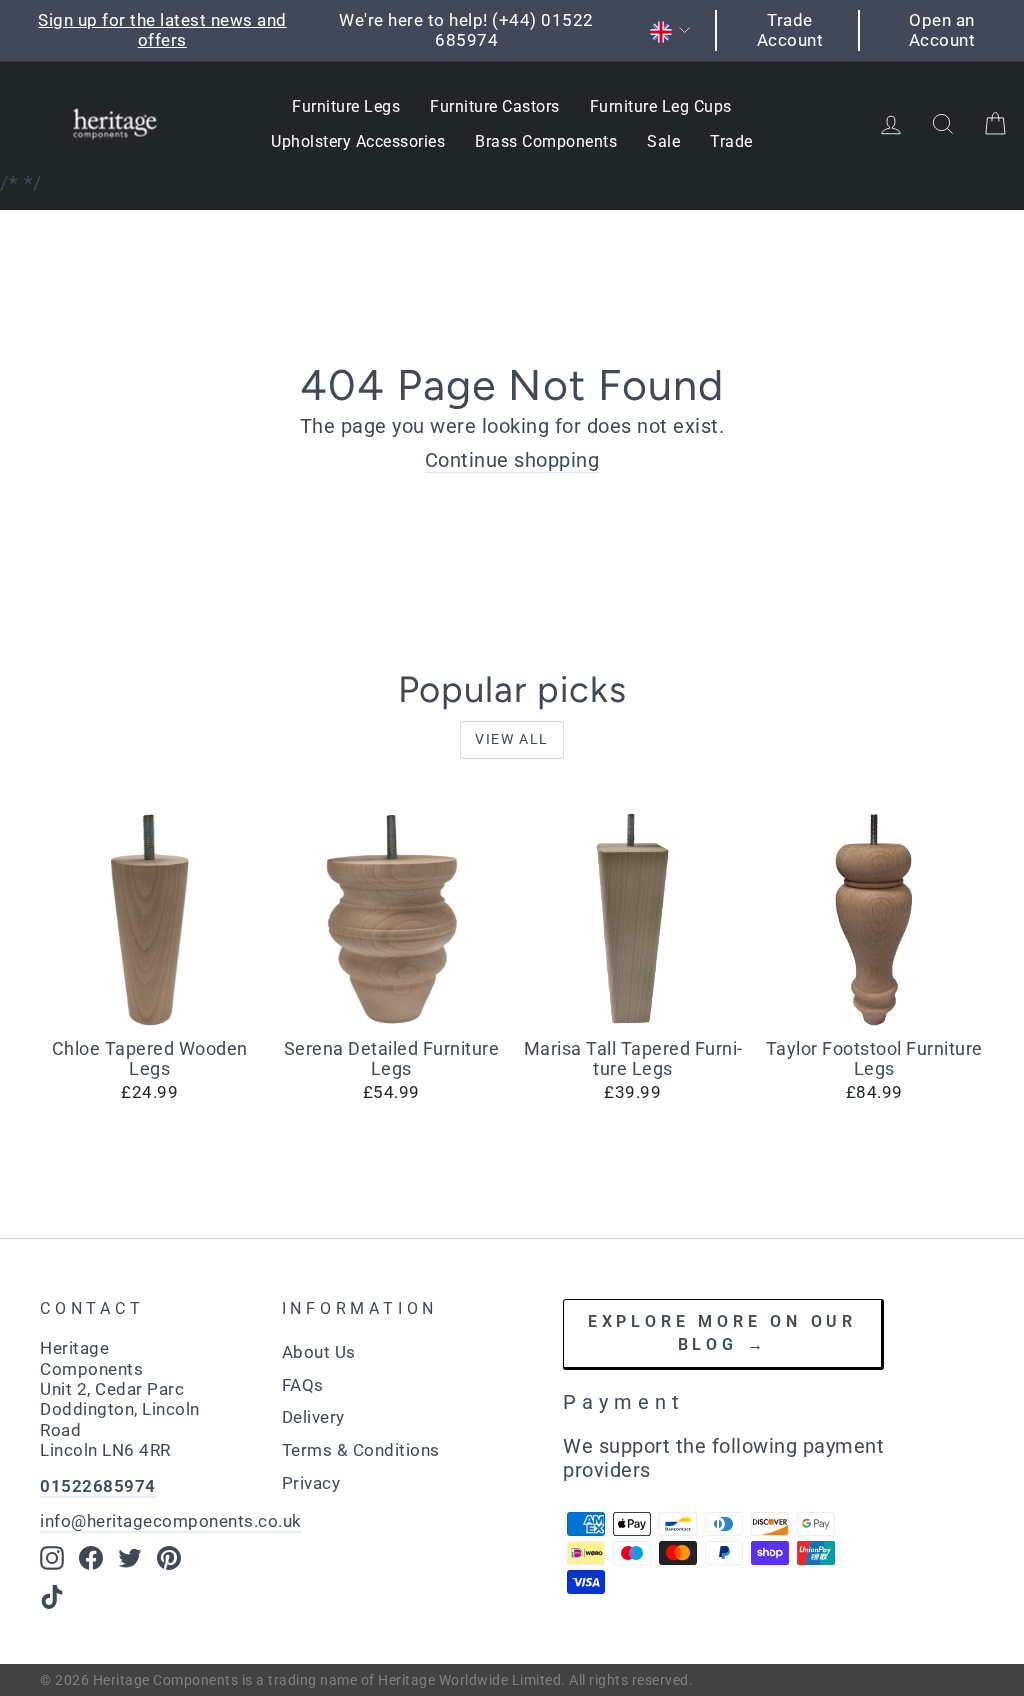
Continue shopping (512, 460)
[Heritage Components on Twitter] (130, 1558)
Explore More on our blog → (722, 1333)
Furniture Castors (495, 106)
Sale (663, 141)
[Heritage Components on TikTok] (52, 1597)
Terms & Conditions (361, 1450)
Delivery (313, 1417)
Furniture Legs (346, 106)
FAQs (303, 1385)
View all (512, 739)
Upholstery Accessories (358, 141)
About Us (319, 1352)
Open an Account (942, 30)
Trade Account (790, 30)
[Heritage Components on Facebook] (91, 1558)
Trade (731, 141)
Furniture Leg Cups (661, 106)
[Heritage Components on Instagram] (52, 1558)
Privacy (311, 1483)
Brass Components (546, 141)
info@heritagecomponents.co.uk (171, 1521)
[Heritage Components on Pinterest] (169, 1558)
